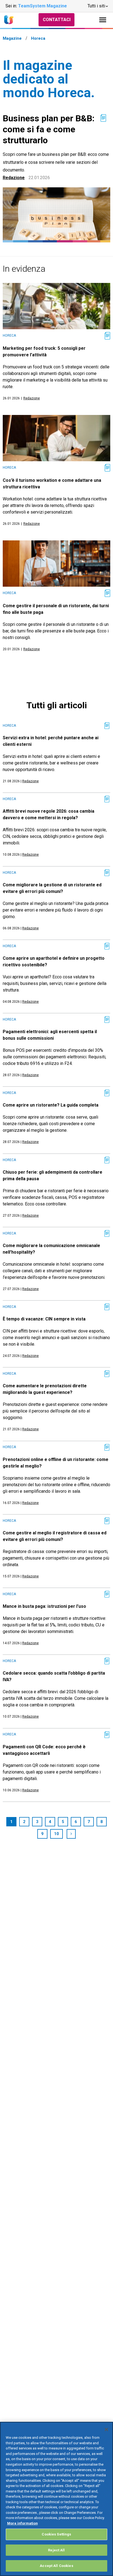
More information (22, 2523)
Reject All (56, 2550)
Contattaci (57, 20)
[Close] (106, 2429)
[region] (56, 2499)
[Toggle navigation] (103, 20)
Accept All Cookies (56, 2566)
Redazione (14, 178)
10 (56, 1834)
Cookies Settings (56, 2534)
